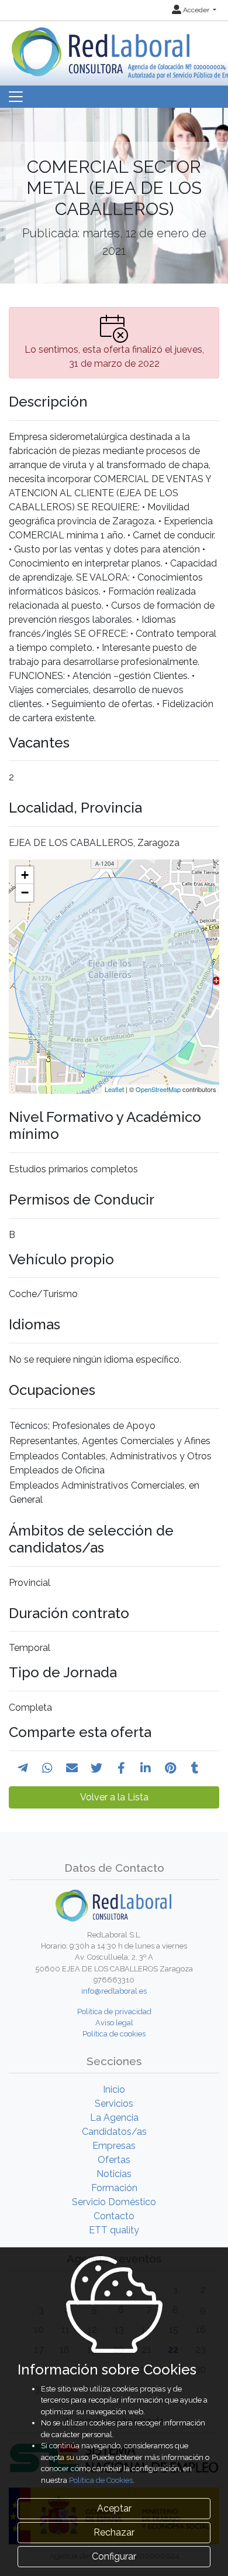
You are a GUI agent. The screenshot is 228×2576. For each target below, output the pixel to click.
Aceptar (114, 2508)
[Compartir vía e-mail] (72, 1768)
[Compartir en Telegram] (23, 1768)
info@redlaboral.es (114, 1991)
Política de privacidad (114, 2012)
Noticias (114, 2174)
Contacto (114, 2216)
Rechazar (114, 2532)
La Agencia (114, 2118)
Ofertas (114, 2160)
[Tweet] (96, 1768)
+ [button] (25, 875)
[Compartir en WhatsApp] (47, 1768)
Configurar (114, 2556)
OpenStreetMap (158, 1089)
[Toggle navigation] (16, 97)
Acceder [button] (196, 10)
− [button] (25, 893)
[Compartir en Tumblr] (195, 1768)
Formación (114, 2188)
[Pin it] (170, 1768)
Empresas (114, 2146)
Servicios (114, 2104)
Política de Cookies (101, 2480)
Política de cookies (114, 2034)
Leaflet (114, 1089)
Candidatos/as (114, 2132)
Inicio (114, 2089)
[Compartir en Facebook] (121, 1768)
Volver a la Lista (114, 1797)
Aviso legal (114, 2023)
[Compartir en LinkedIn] (146, 1768)
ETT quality (114, 2230)
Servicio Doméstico (114, 2202)
